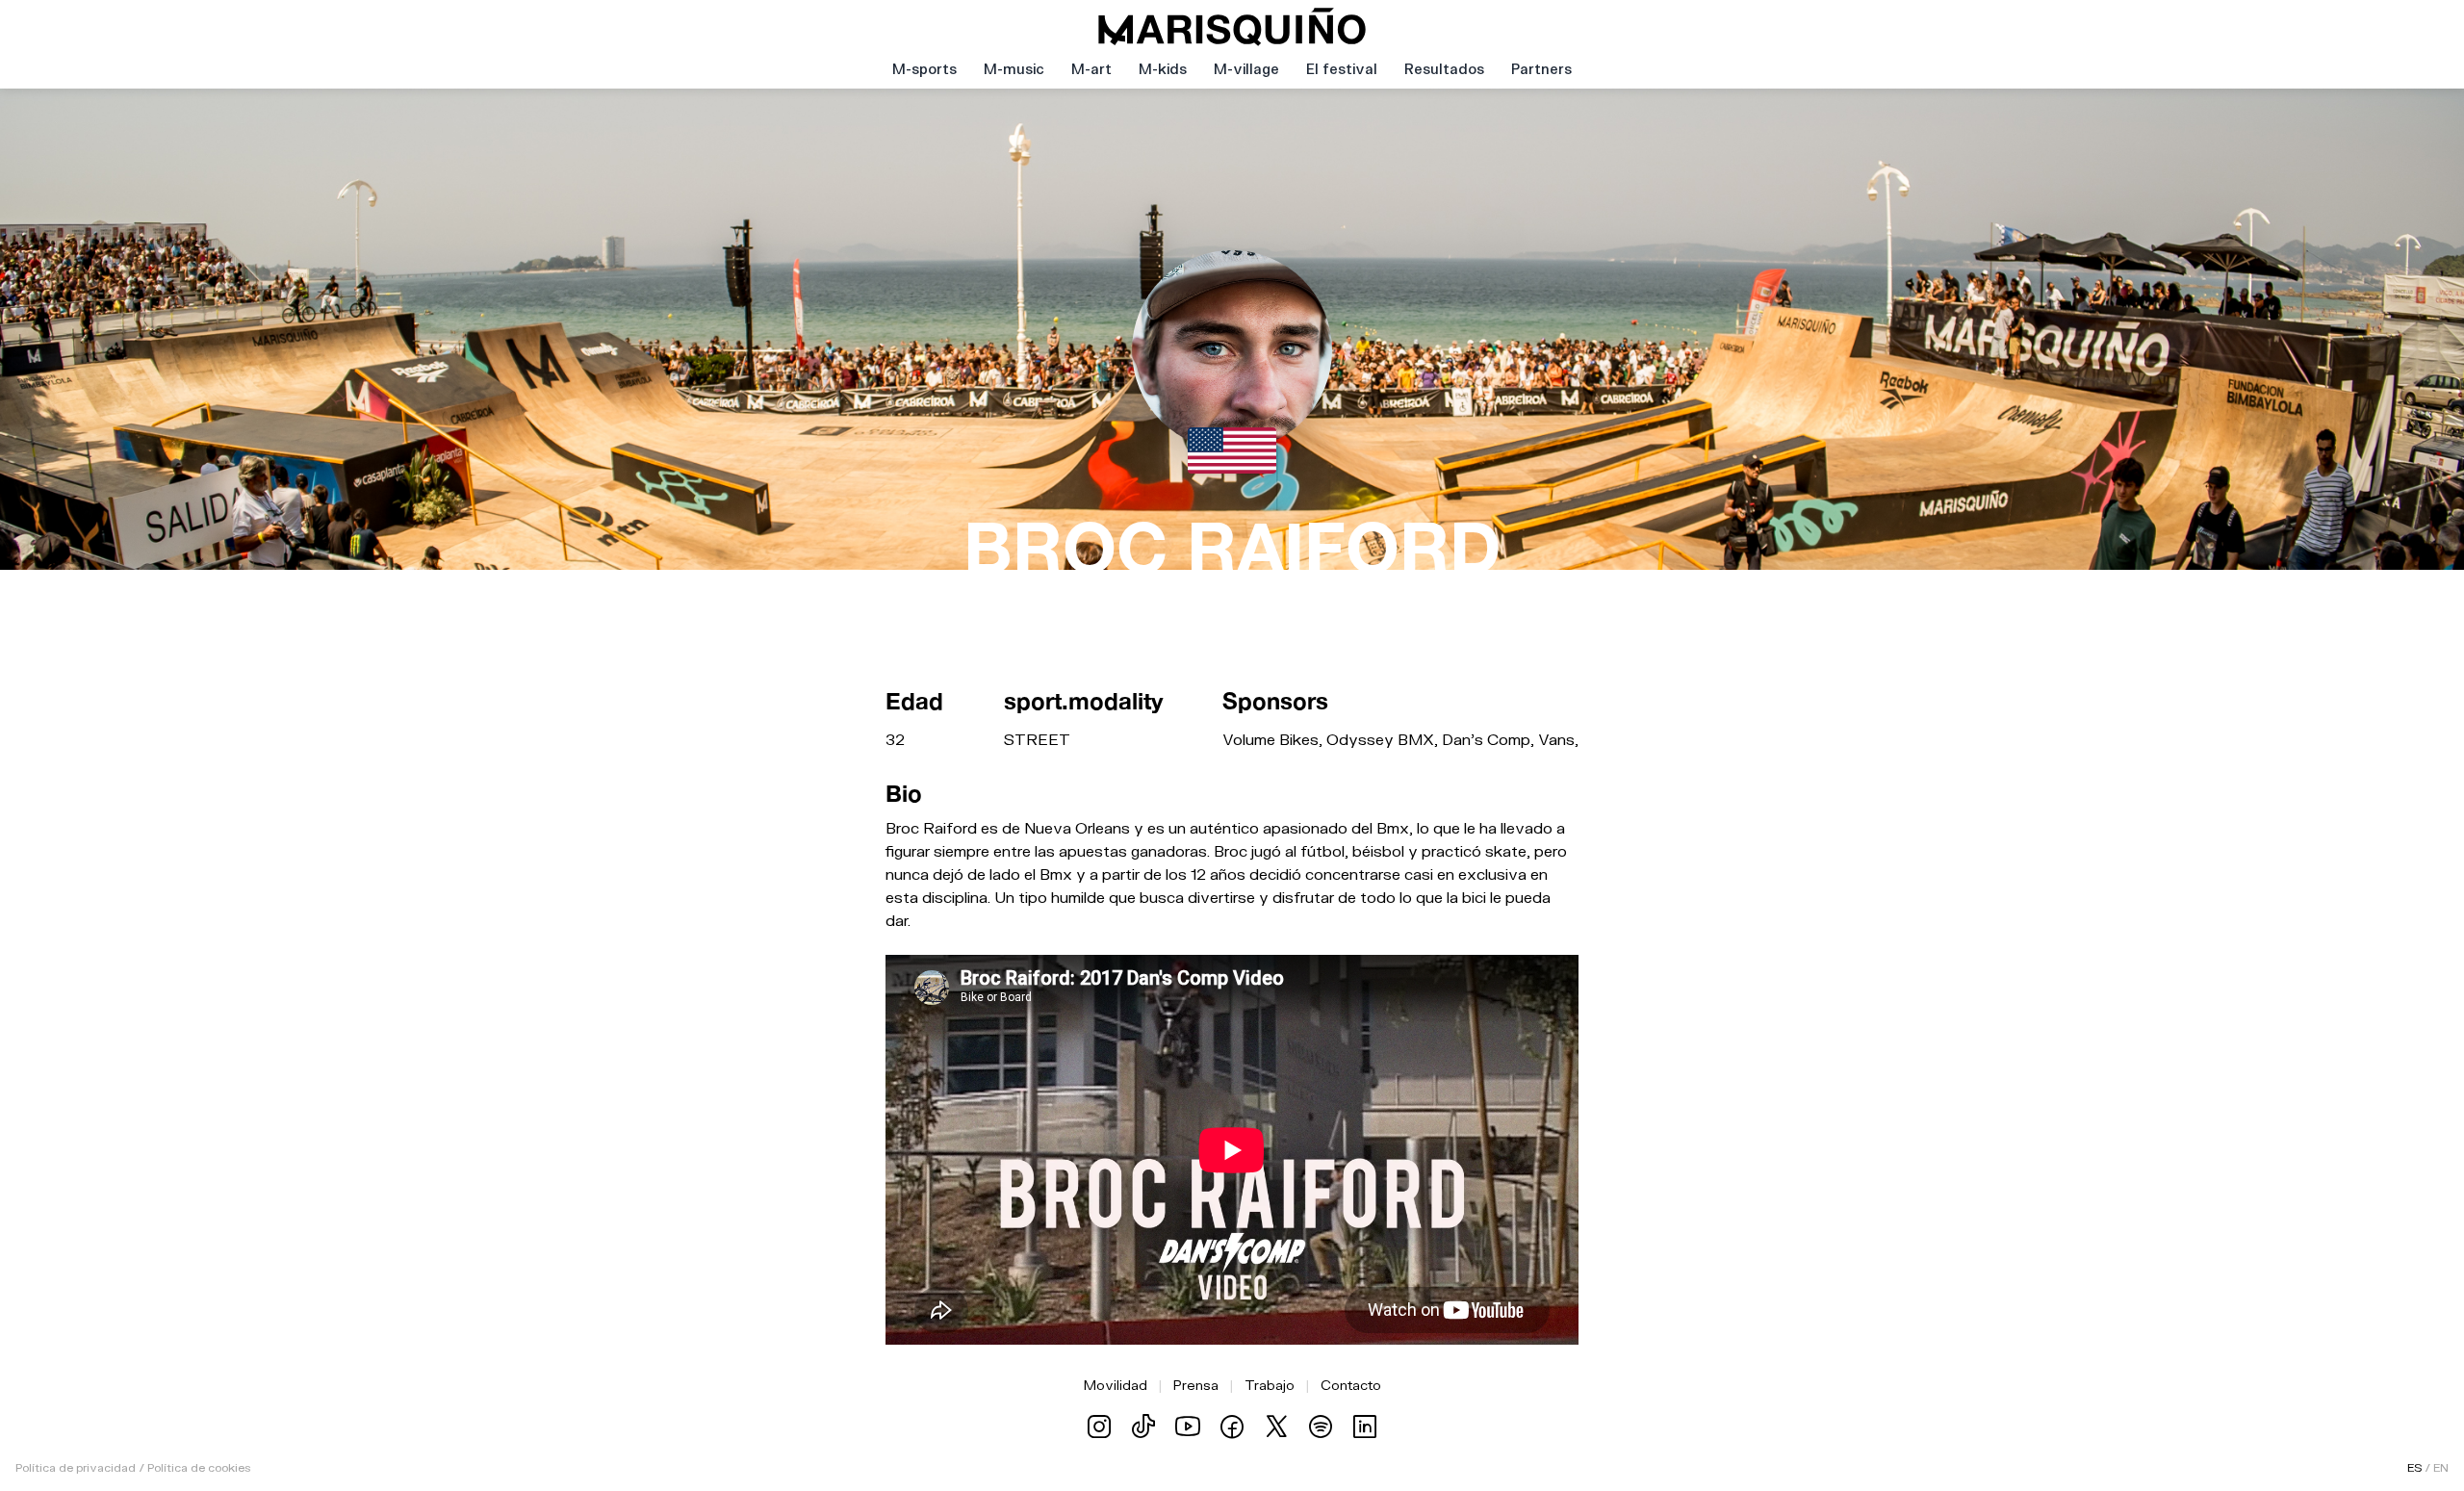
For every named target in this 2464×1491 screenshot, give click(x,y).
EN (2441, 1467)
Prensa (1196, 1385)
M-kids (1163, 69)
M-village (1246, 69)
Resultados (1444, 69)
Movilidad (1116, 1385)
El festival (1342, 69)
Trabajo (1270, 1385)
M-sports (924, 69)
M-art (1091, 69)
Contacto (1351, 1385)
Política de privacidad (76, 1467)
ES (2414, 1467)
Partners (1541, 69)
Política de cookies (199, 1467)
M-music (1014, 69)
